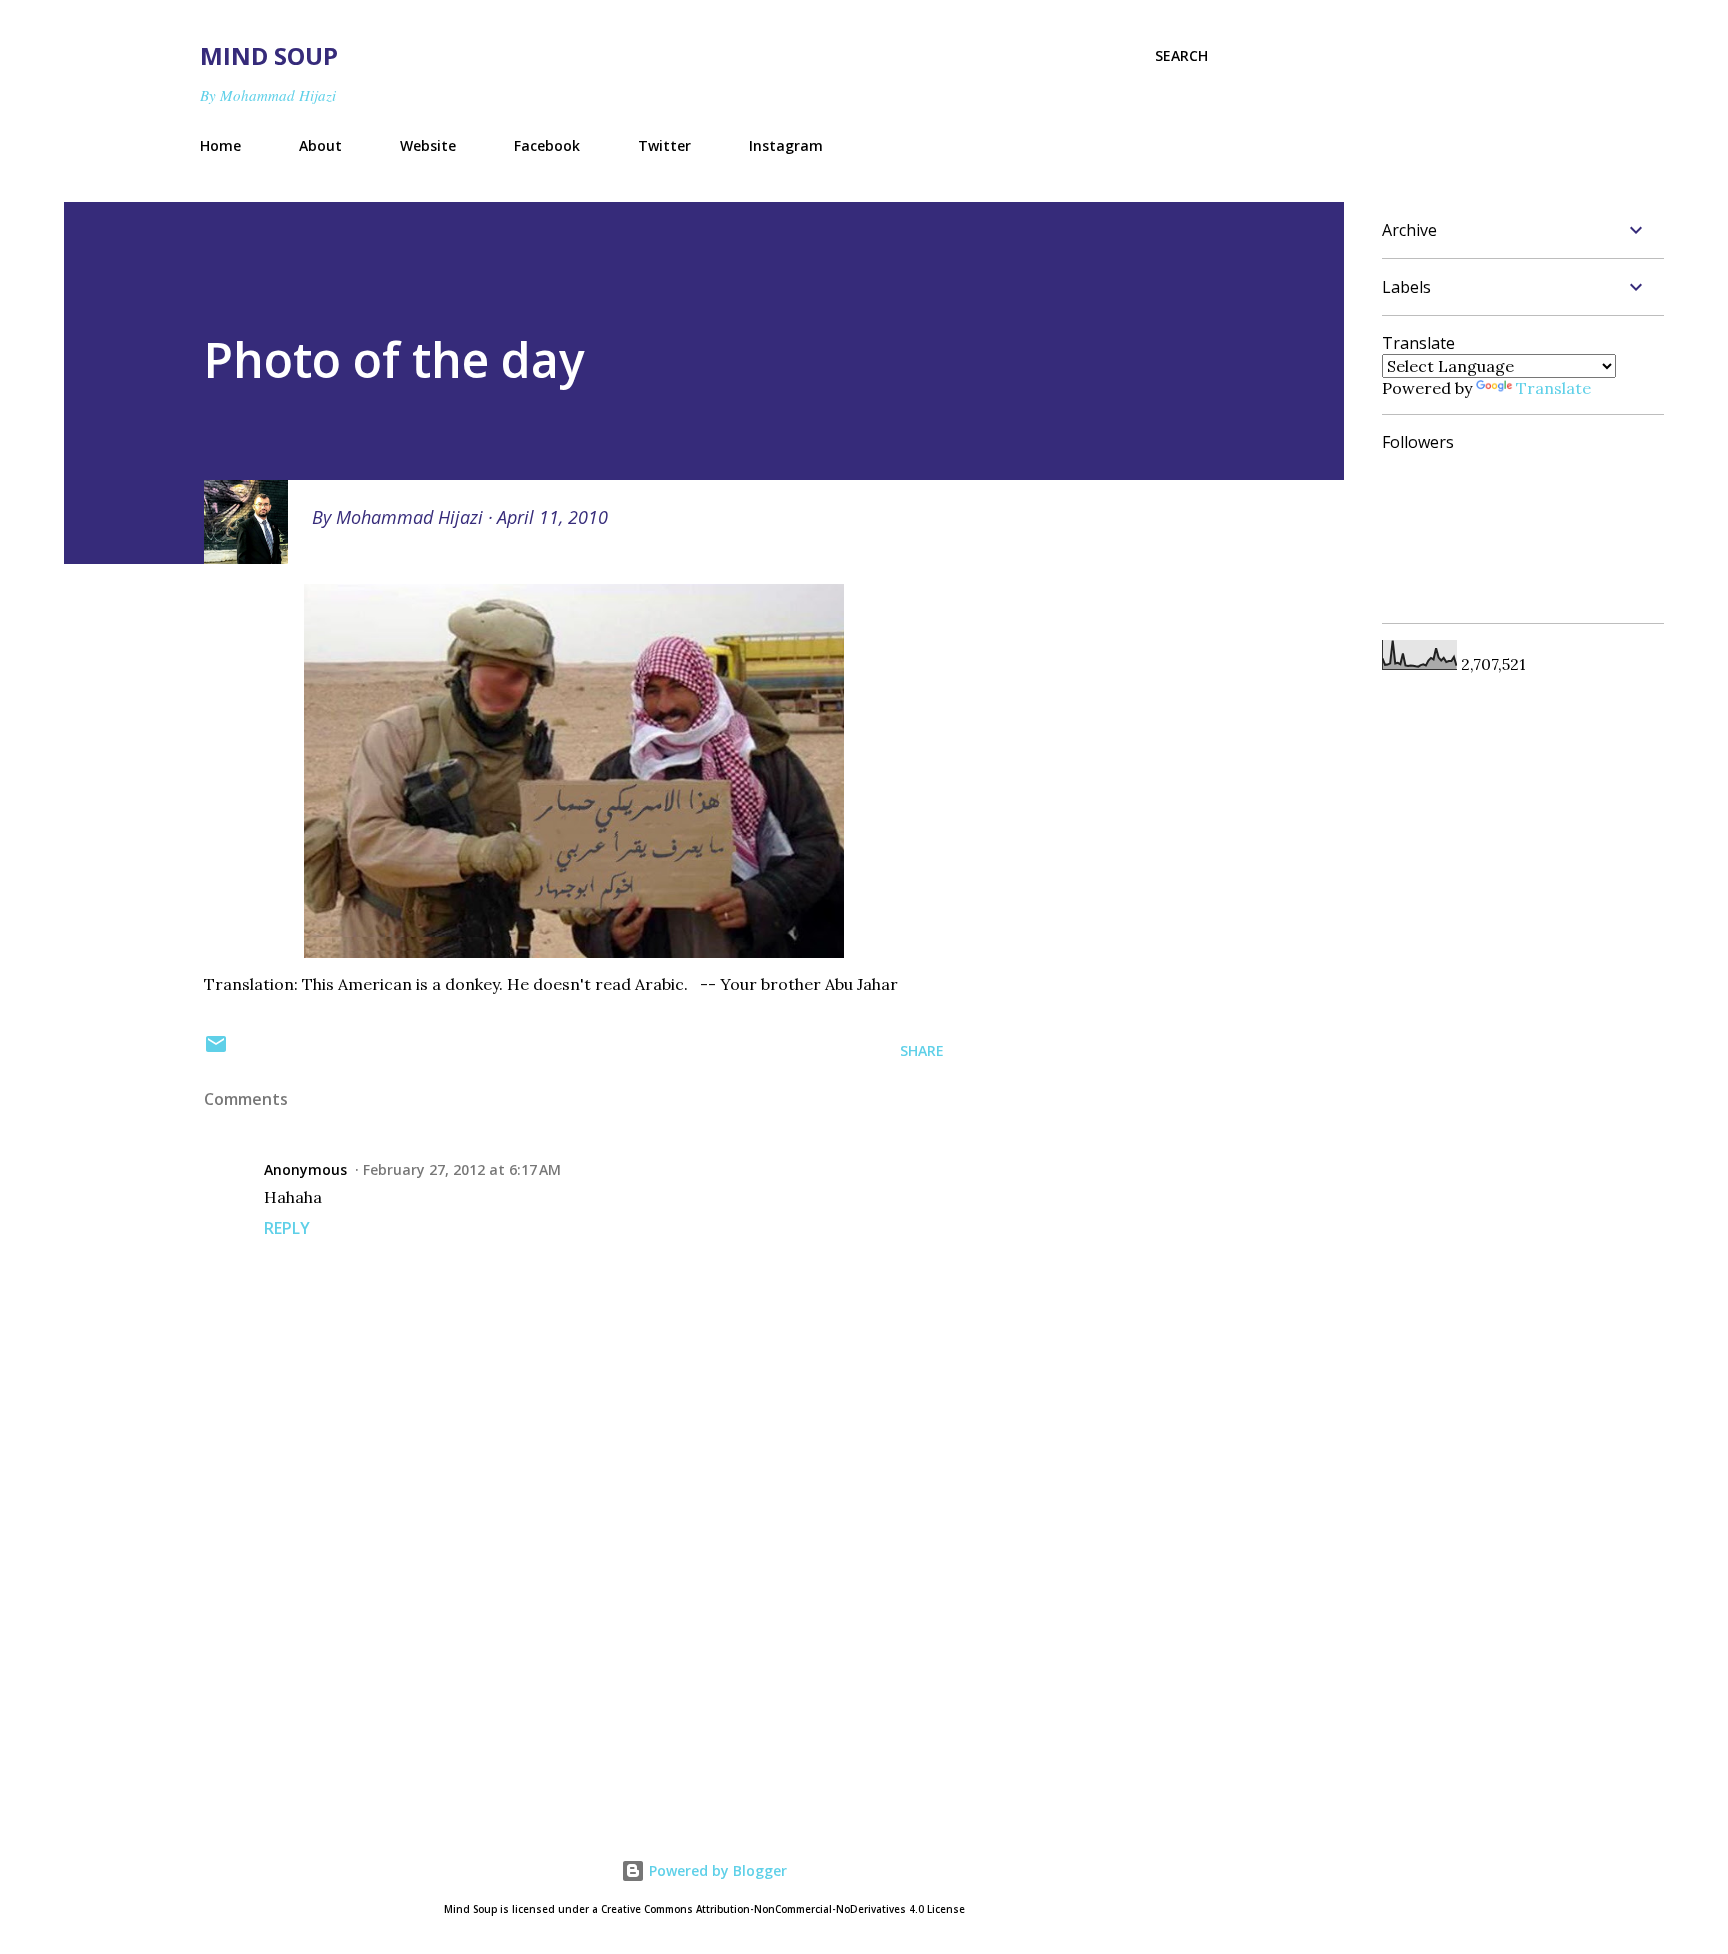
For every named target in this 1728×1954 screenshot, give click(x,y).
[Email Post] (216, 1050)
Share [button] (922, 1050)
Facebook (547, 145)
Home (220, 145)
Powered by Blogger (716, 1870)
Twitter (664, 145)
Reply (287, 1228)
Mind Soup (269, 55)
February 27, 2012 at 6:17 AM (462, 1169)
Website (428, 145)
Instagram (786, 145)
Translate (1553, 388)
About (320, 145)
